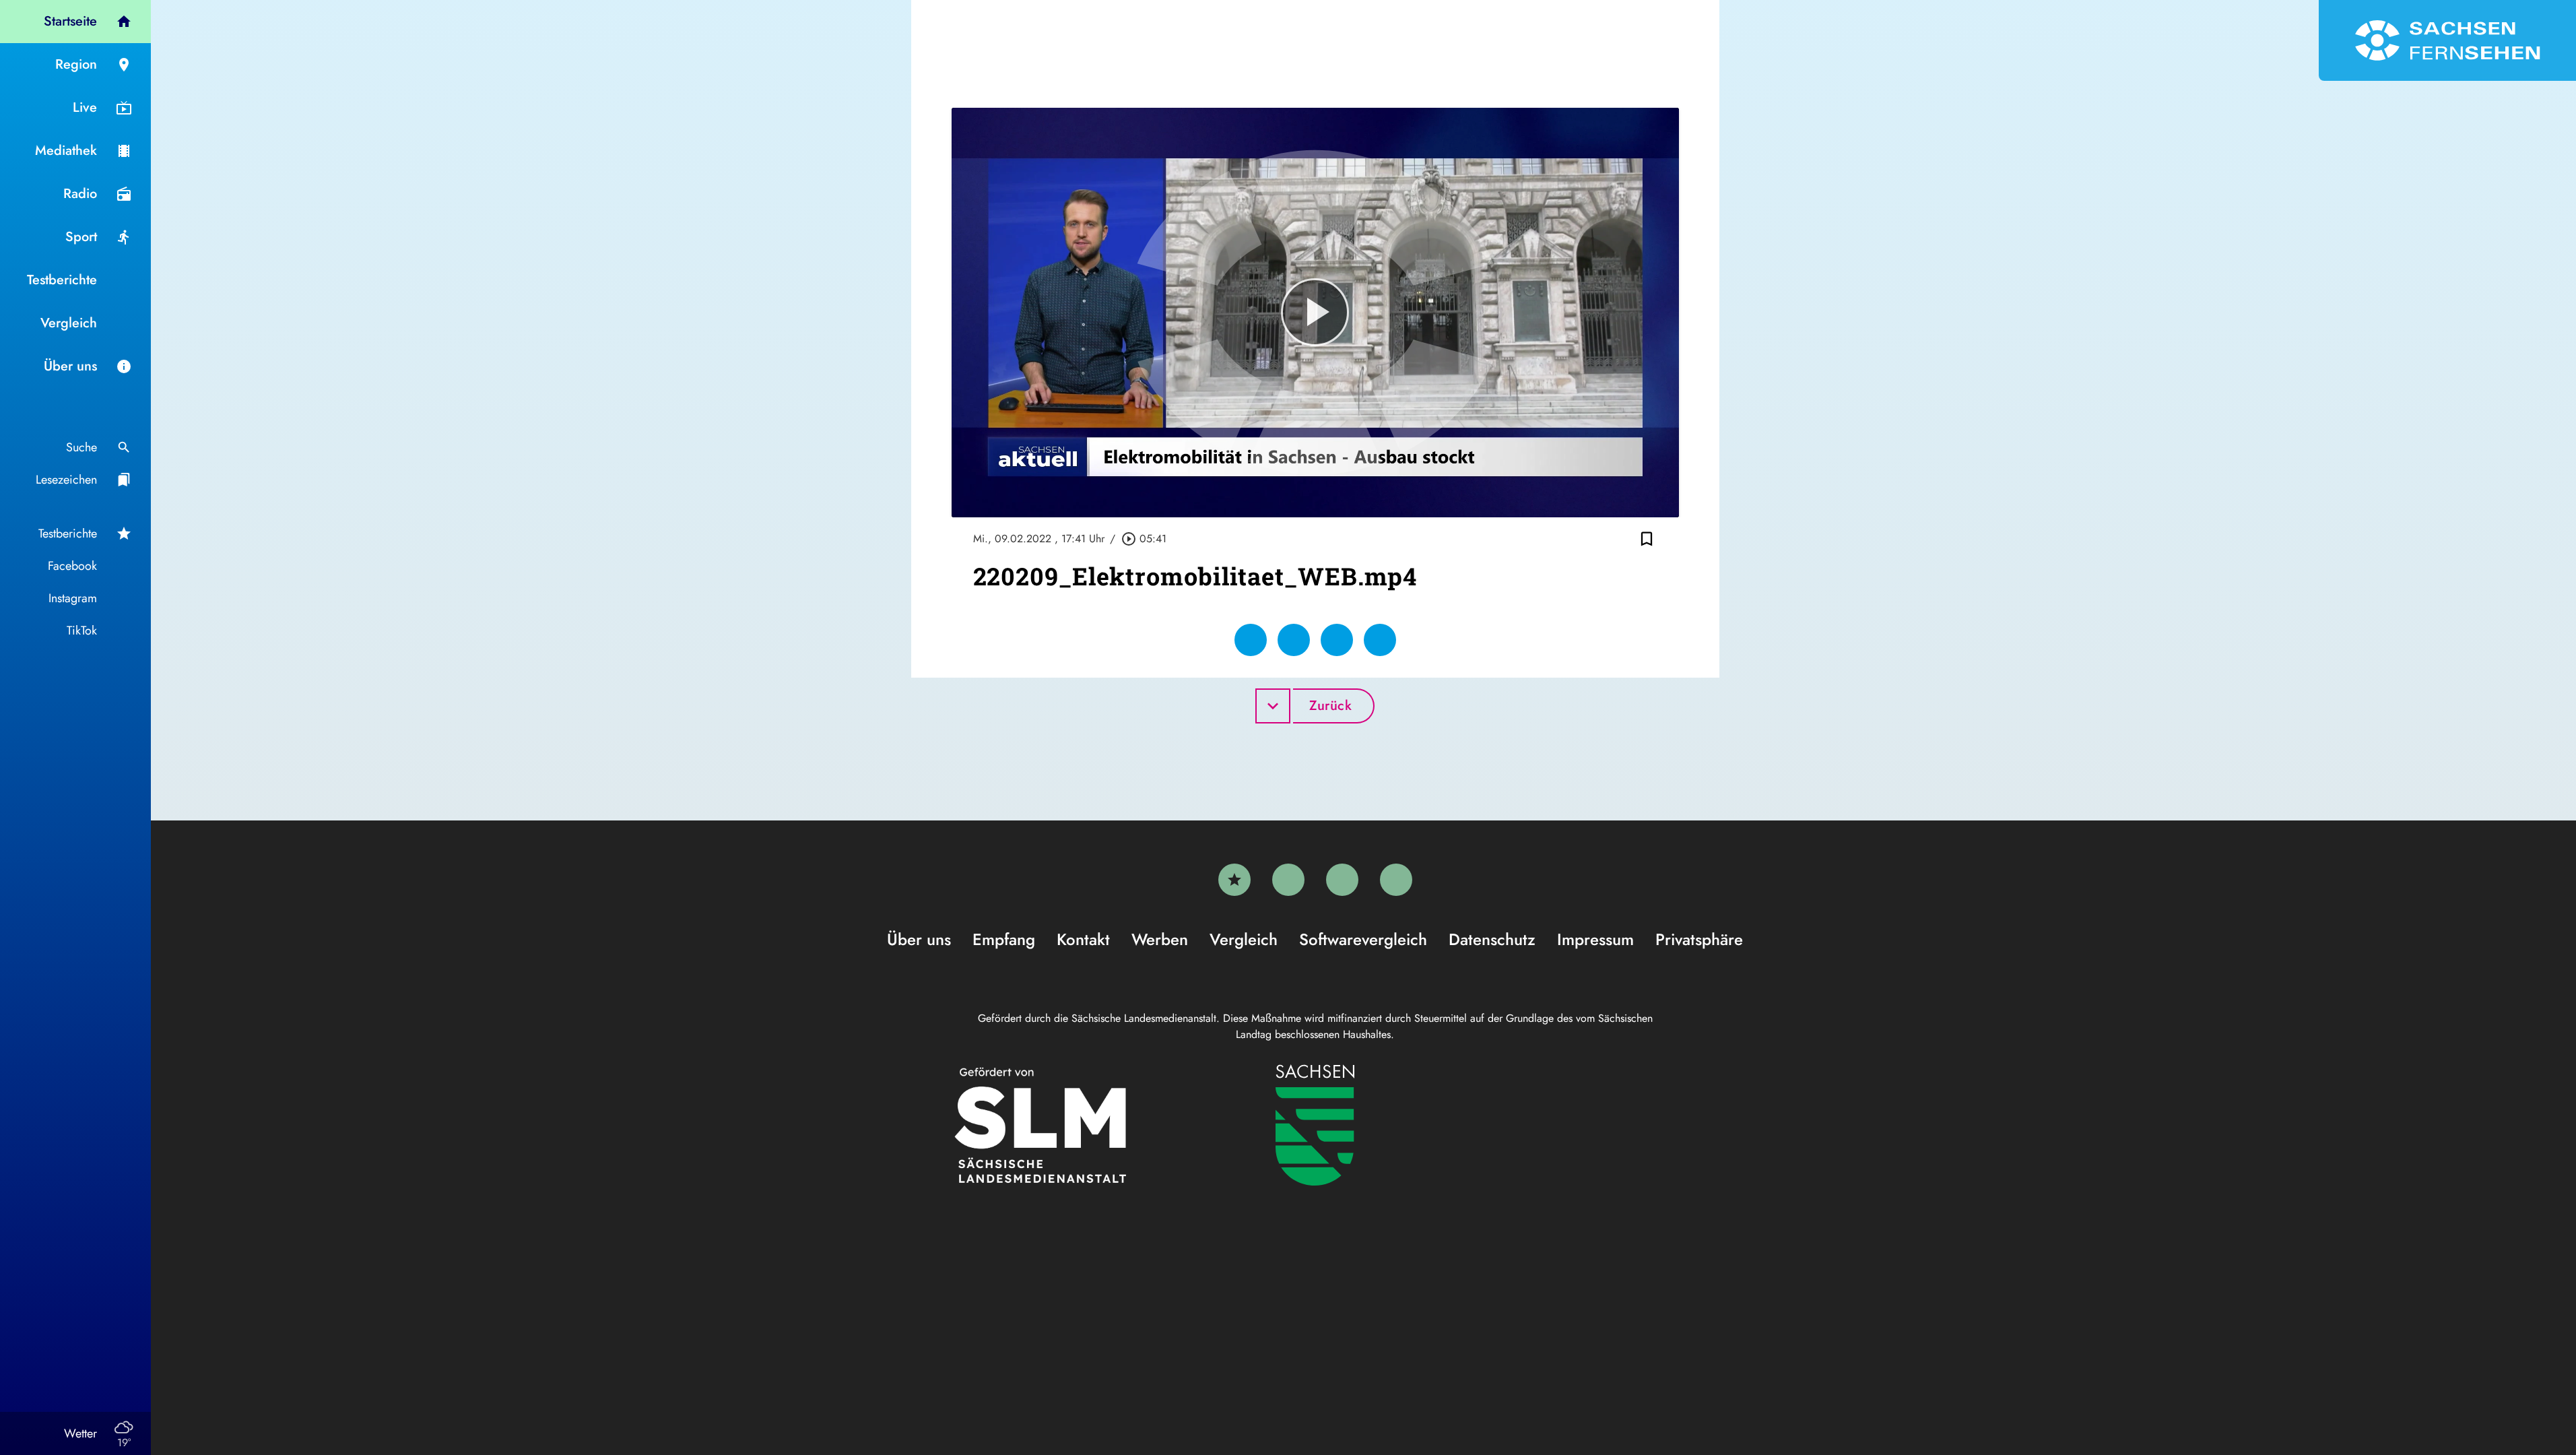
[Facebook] (1288, 880)
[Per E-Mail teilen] (1380, 640)
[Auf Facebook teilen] (1251, 640)
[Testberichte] (1234, 880)
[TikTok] (1396, 880)
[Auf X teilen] (1294, 640)
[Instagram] (1342, 880)
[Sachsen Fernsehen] (2447, 40)
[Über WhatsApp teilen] (1337, 640)
